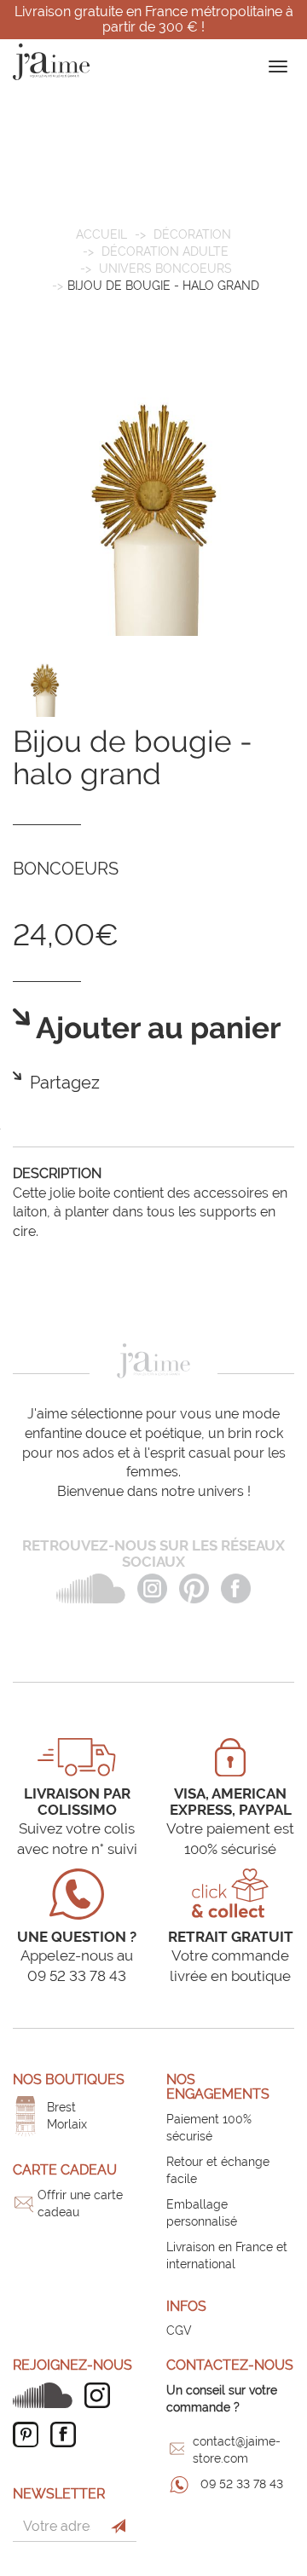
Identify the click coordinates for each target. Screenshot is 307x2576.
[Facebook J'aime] (67, 2434)
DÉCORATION (192, 234)
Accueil (101, 234)
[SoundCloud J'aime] (47, 2395)
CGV (179, 2331)
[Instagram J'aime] (101, 2395)
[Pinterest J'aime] (30, 2434)
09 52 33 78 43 (242, 2484)
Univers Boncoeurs (165, 269)
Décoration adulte (165, 251)
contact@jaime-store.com (237, 2450)
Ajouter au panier (156, 1028)
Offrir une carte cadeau (80, 2203)
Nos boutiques (69, 2079)
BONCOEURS (66, 869)
